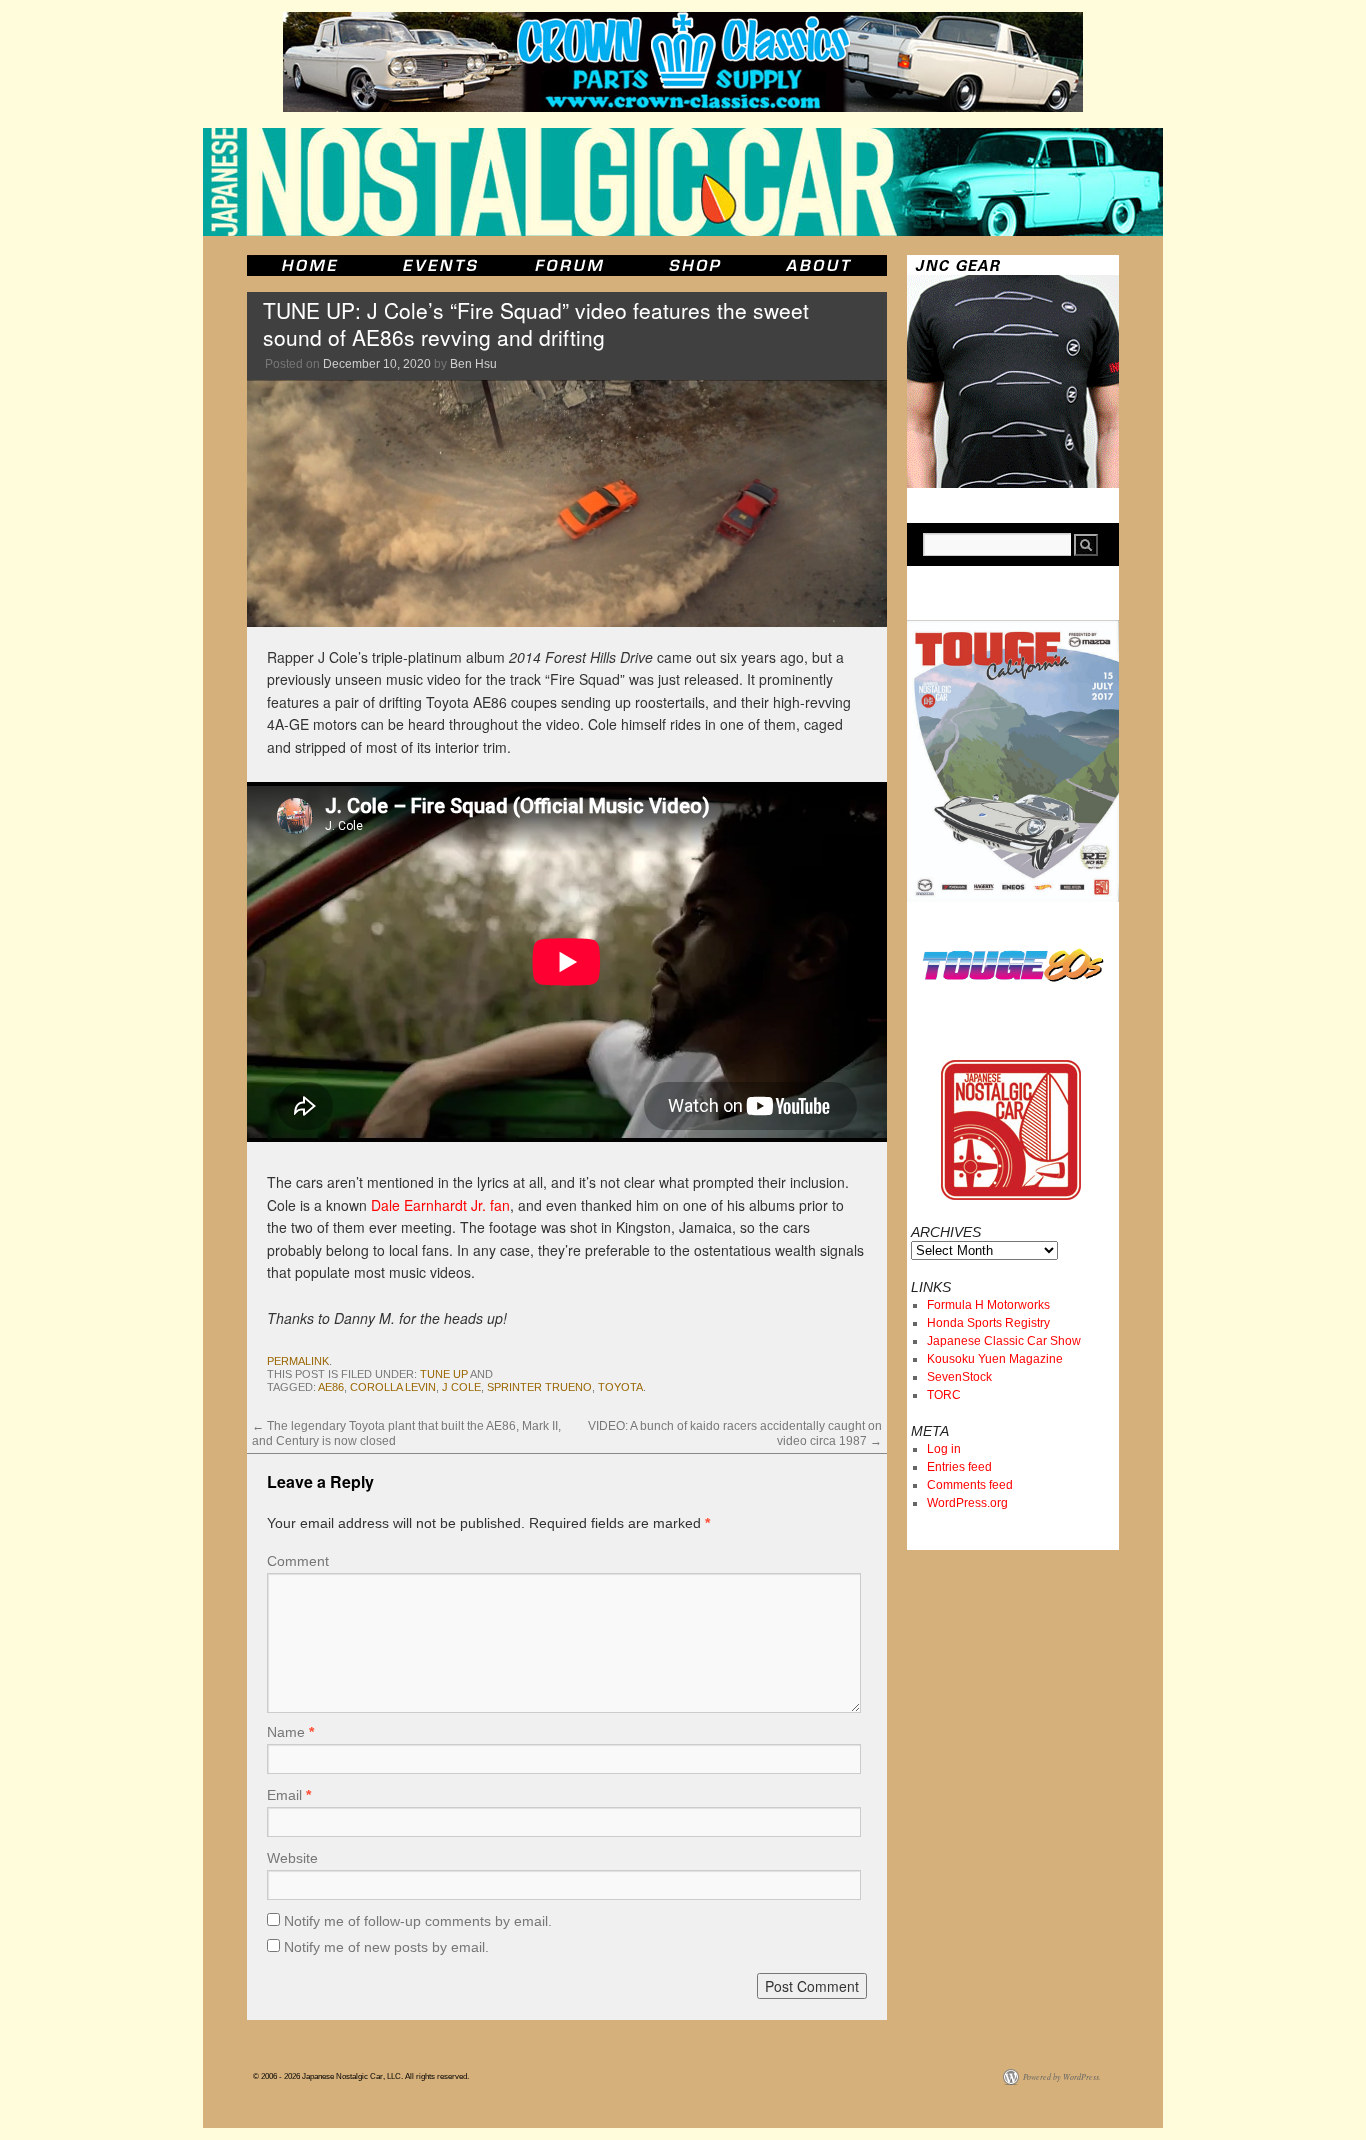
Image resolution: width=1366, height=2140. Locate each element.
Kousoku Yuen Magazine (995, 1359)
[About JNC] (820, 265)
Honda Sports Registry (988, 1323)
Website (292, 1858)
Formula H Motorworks (988, 1305)
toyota (620, 1387)
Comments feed (970, 1485)
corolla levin (393, 1387)
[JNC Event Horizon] (440, 265)
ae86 (331, 1387)
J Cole (461, 1387)
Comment (298, 1561)
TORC (944, 1395)
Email (289, 1795)
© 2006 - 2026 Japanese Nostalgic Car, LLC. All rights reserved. (361, 2076)
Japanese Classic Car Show (1004, 1341)
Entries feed (959, 1467)
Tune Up (444, 1374)
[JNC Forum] (572, 265)
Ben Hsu (473, 364)
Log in (944, 1449)
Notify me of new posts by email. (386, 1947)
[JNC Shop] (695, 265)
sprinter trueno (539, 1387)
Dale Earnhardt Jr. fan (440, 1205)
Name (290, 1732)
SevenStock (959, 1377)
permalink (298, 1361)
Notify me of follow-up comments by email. (418, 1921)
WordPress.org (967, 1503)
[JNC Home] (309, 265)
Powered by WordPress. (1062, 2076)
